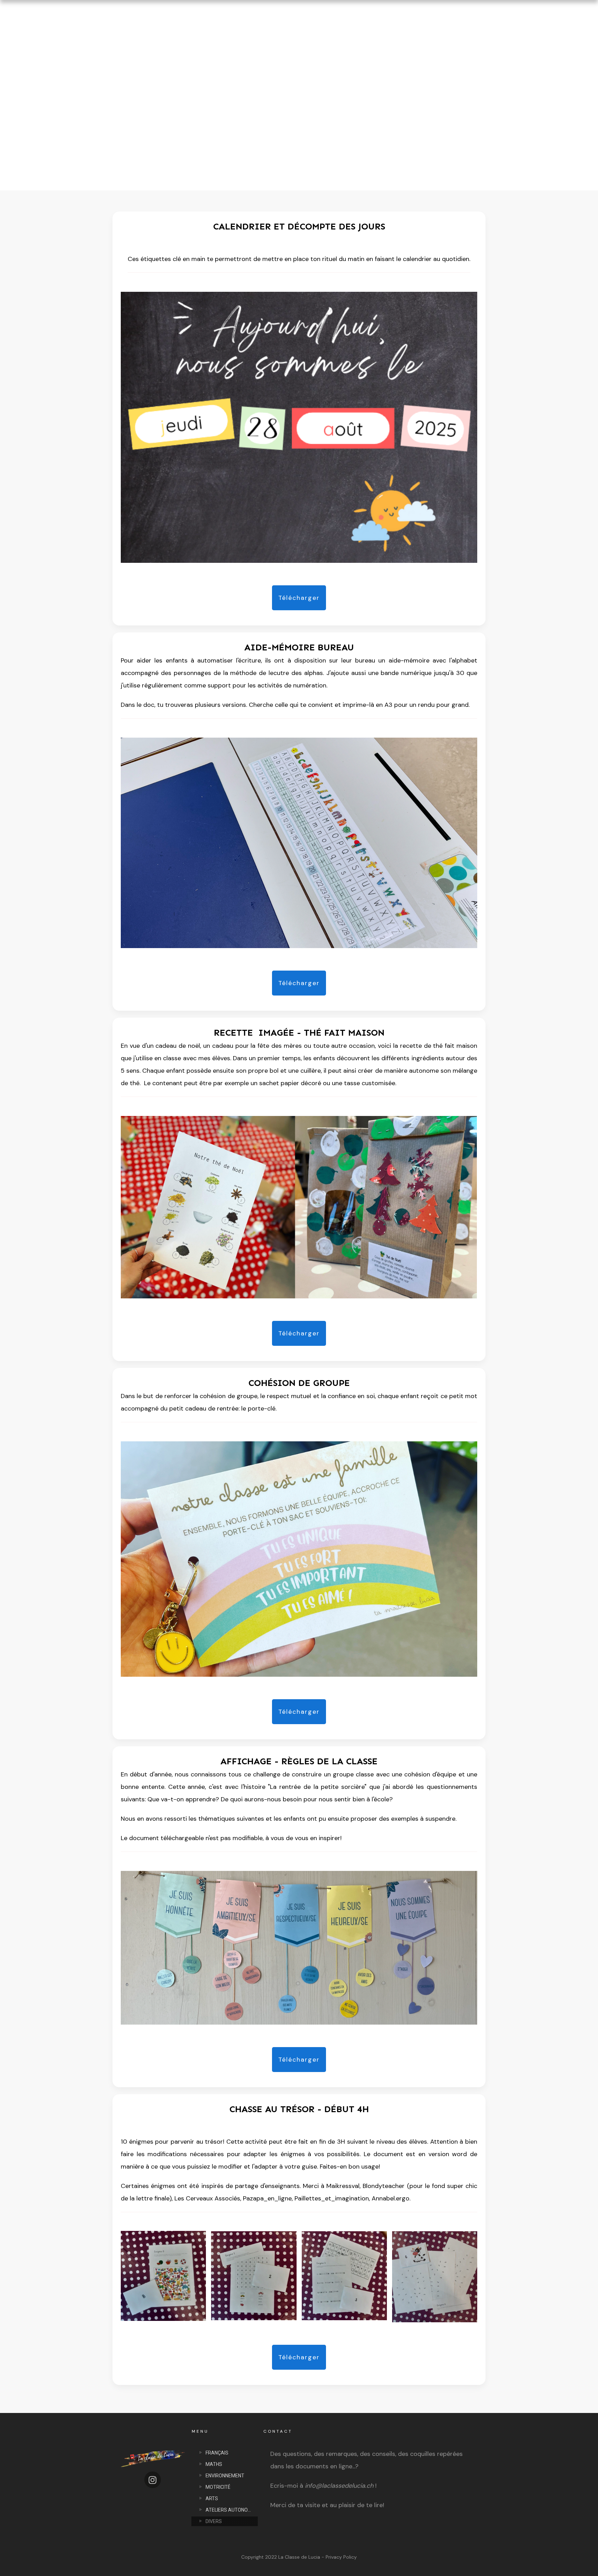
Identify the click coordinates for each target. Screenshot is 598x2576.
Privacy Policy (341, 2557)
